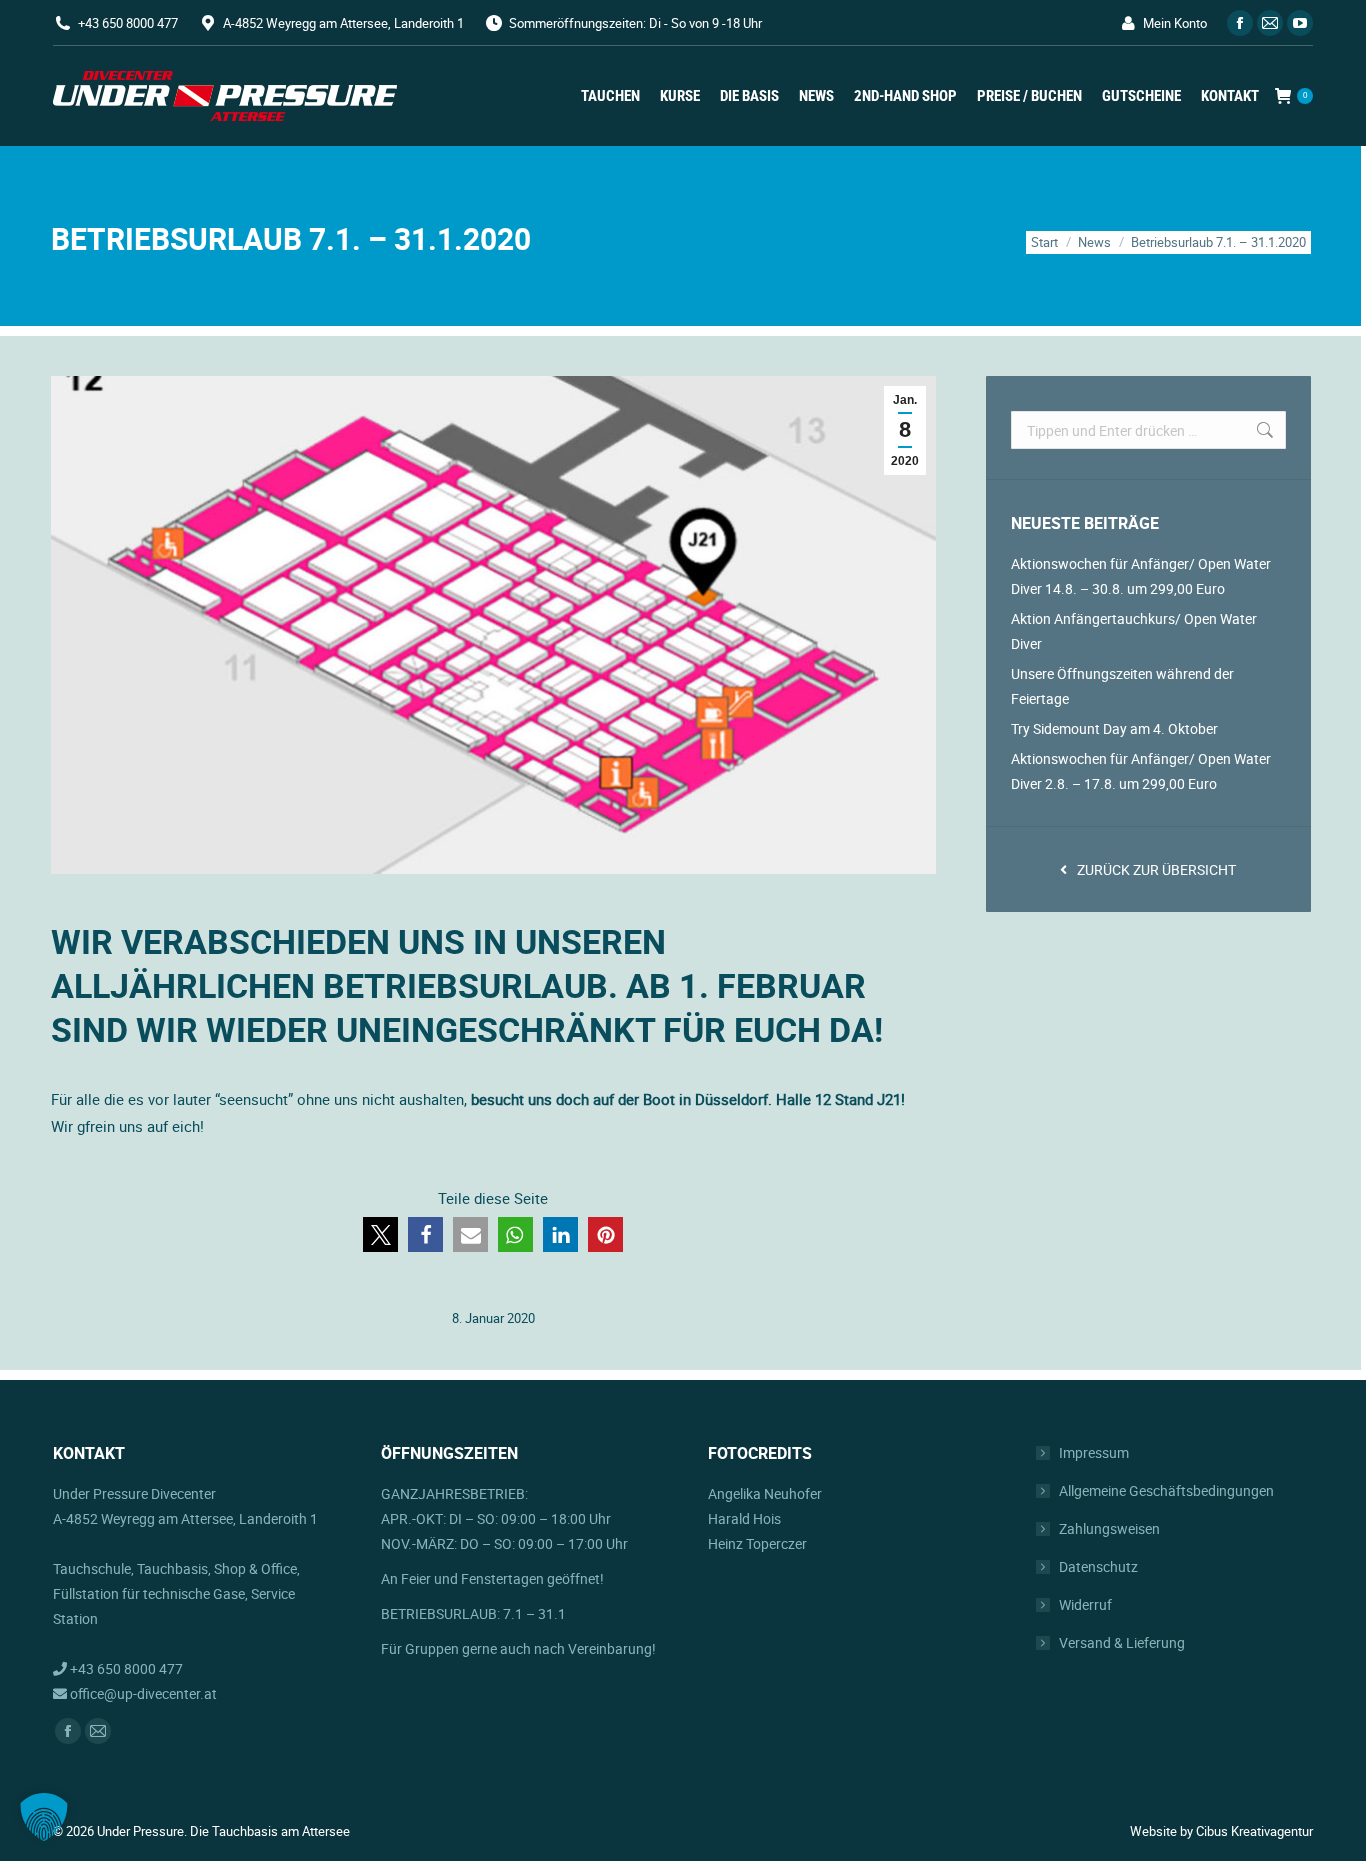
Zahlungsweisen (1109, 1528)
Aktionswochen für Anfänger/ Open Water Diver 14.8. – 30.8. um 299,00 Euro (1141, 576)
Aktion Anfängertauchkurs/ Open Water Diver (1134, 631)
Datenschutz (1098, 1566)
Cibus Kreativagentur (1254, 1831)
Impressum (1094, 1452)
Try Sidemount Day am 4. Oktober (1114, 728)
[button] (380, 1234)
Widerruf (1085, 1604)
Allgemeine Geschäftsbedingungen (1166, 1490)
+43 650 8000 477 (128, 23)
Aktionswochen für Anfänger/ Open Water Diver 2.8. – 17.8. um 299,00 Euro (1141, 771)
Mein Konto (1175, 23)
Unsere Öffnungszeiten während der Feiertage (1122, 686)
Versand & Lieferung (1122, 1642)
